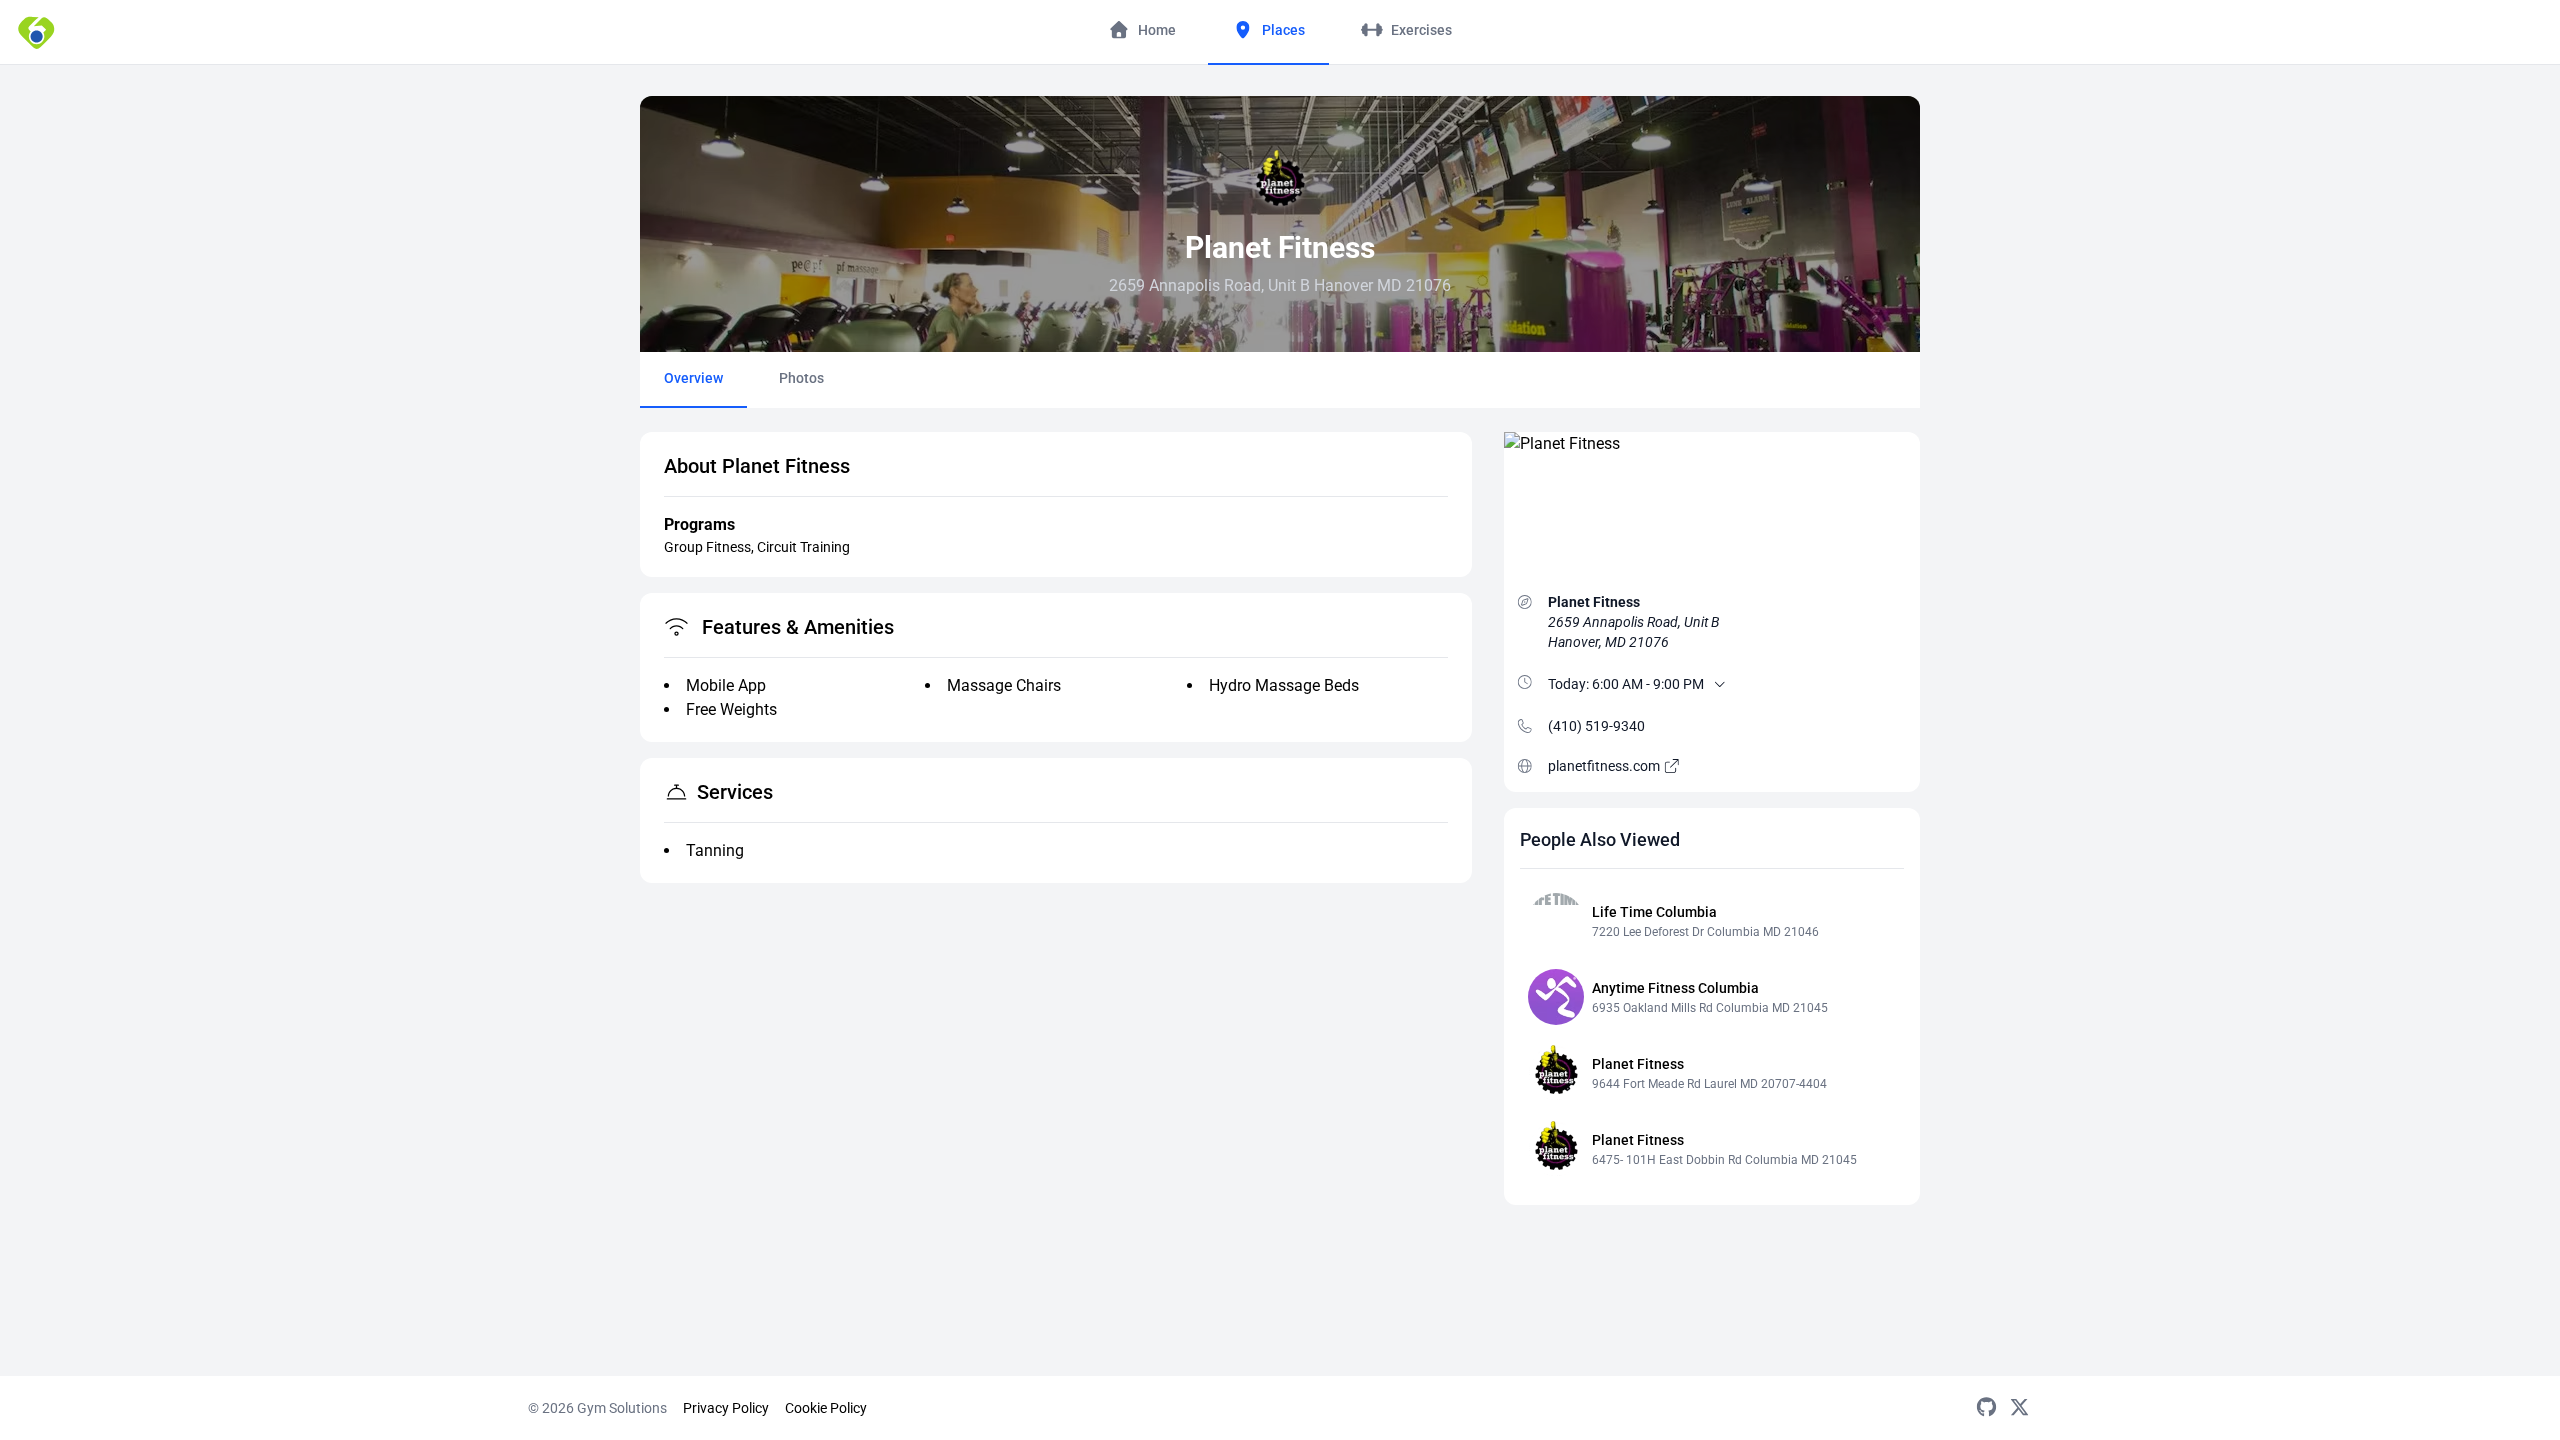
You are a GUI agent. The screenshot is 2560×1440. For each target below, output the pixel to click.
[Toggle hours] (1720, 684)
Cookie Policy (826, 1408)
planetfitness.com (1605, 766)
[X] (2019, 1408)
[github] (1986, 1408)
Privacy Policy (726, 1408)
